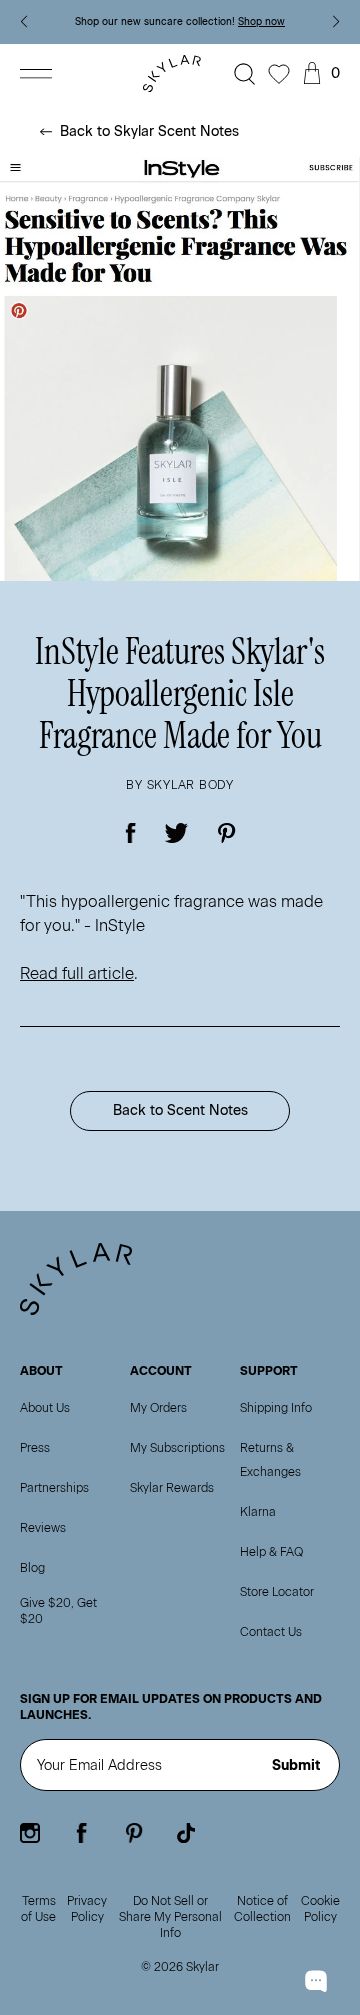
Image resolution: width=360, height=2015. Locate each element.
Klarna (258, 1512)
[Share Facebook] (131, 833)
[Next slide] (336, 22)
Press (35, 1448)
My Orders (158, 1408)
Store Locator (277, 1592)
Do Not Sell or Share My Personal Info (170, 1917)
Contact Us (271, 1632)
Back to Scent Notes (180, 1110)
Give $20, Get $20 (58, 1611)
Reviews (43, 1528)
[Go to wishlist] (279, 74)
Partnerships (54, 1488)
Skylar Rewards (172, 1488)
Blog (32, 1568)
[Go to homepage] (176, 73)
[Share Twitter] (177, 833)
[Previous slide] (23, 22)
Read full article (77, 973)
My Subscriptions (177, 1448)
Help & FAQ (271, 1552)
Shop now (261, 21)
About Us (45, 1408)
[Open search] (245, 74)
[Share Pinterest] (226, 833)
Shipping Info (276, 1408)
